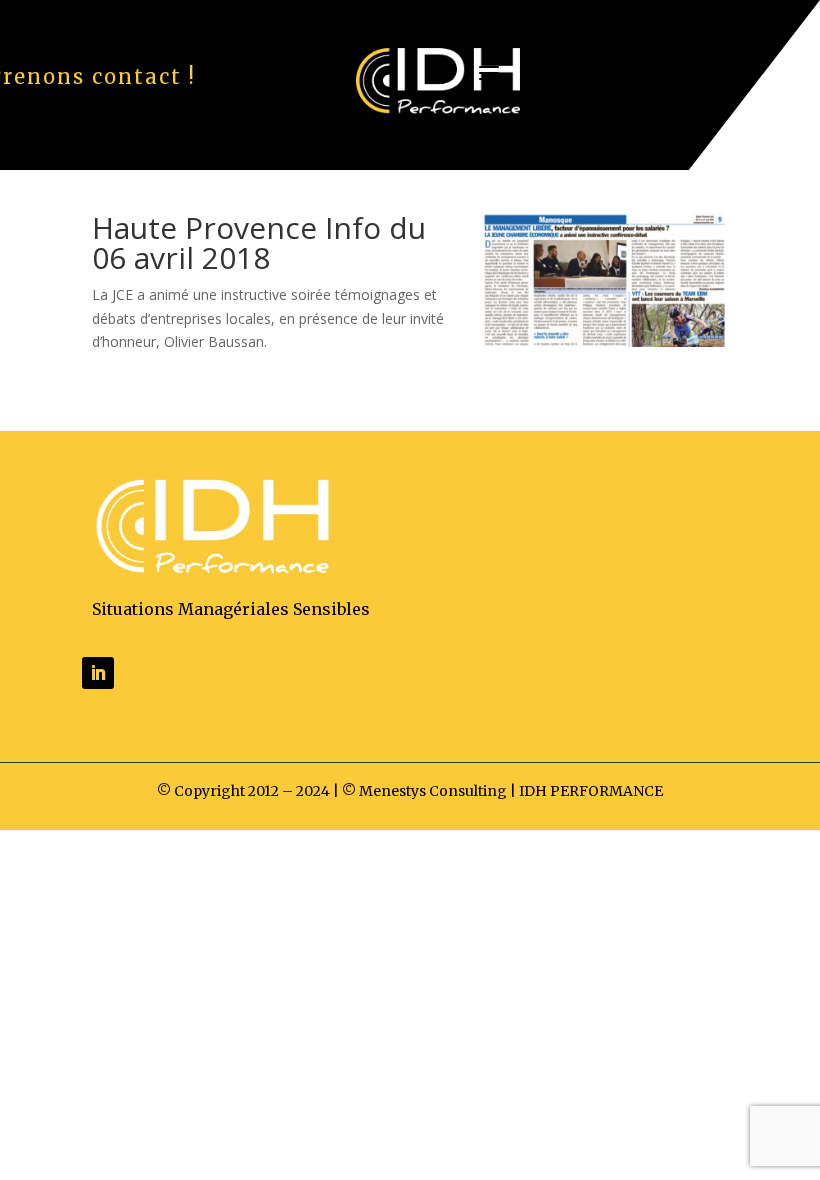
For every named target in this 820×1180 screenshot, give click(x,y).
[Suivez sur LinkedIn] (98, 673)
